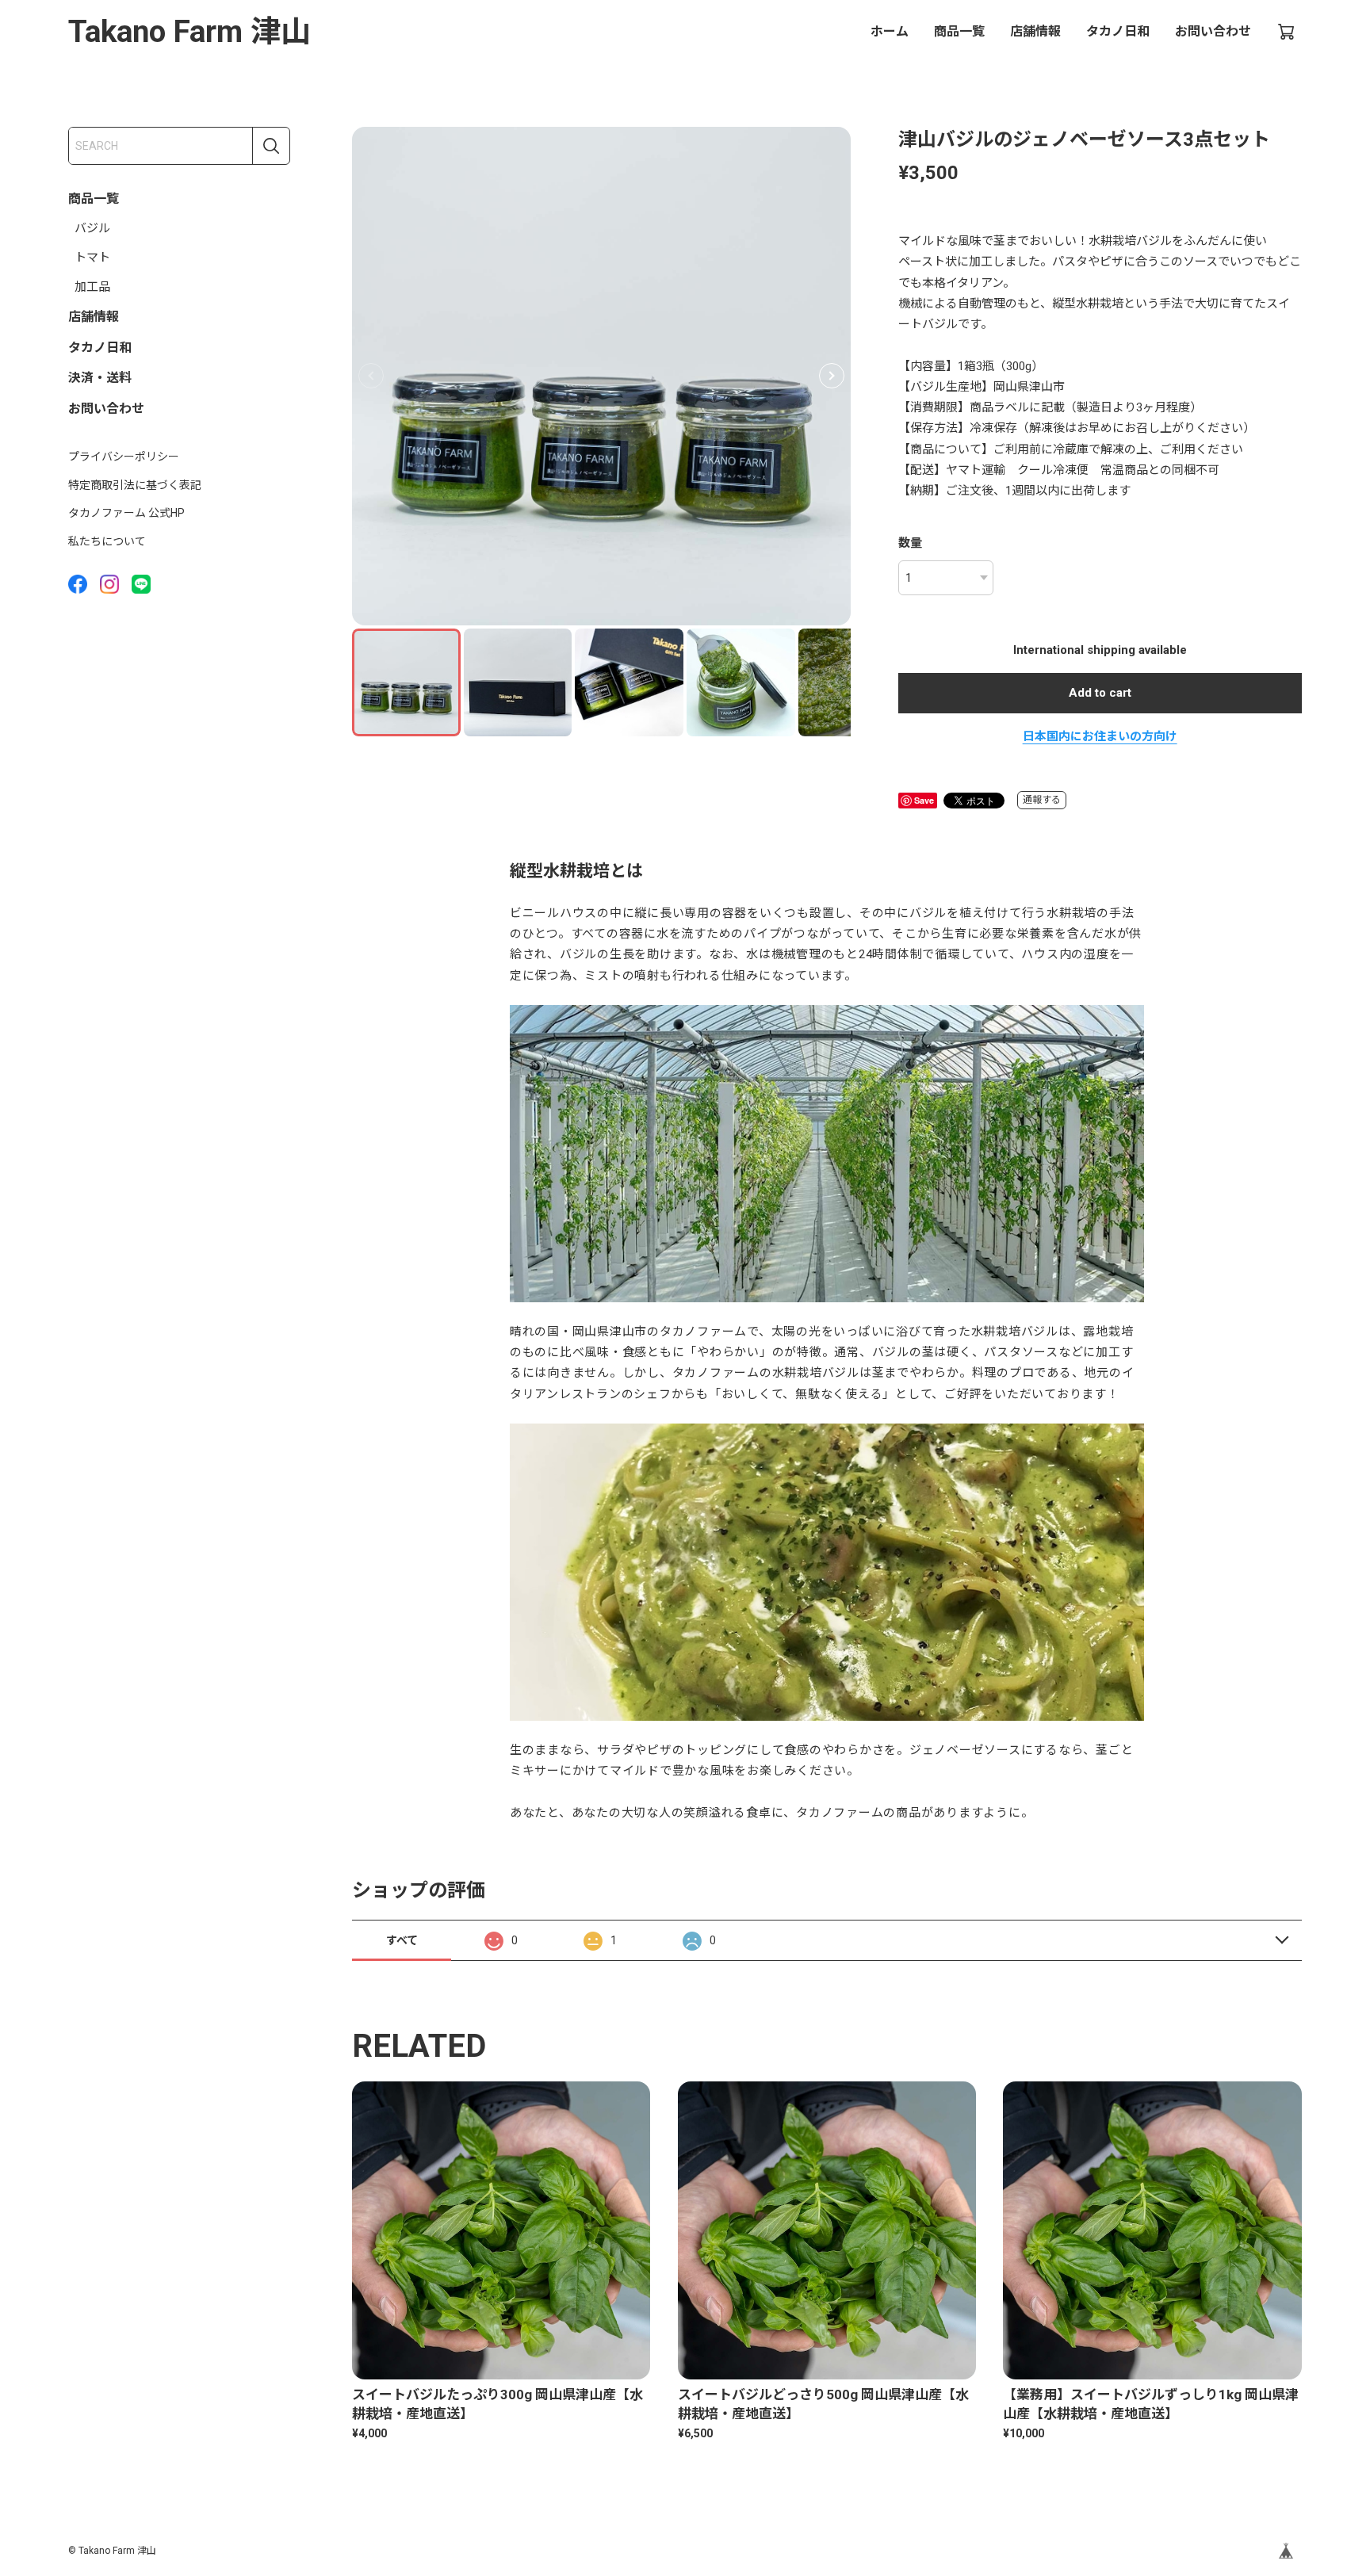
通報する (1042, 800)
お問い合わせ (1213, 31)
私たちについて (107, 541)
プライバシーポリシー (124, 457)
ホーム (890, 31)
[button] (832, 376)
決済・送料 (100, 378)
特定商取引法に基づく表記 (135, 485)
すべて (402, 1940)
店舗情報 (1035, 31)
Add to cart (1100, 693)
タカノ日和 (1118, 31)
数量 (910, 543)
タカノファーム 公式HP (126, 513)
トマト (92, 258)
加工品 (92, 287)
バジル (92, 228)
